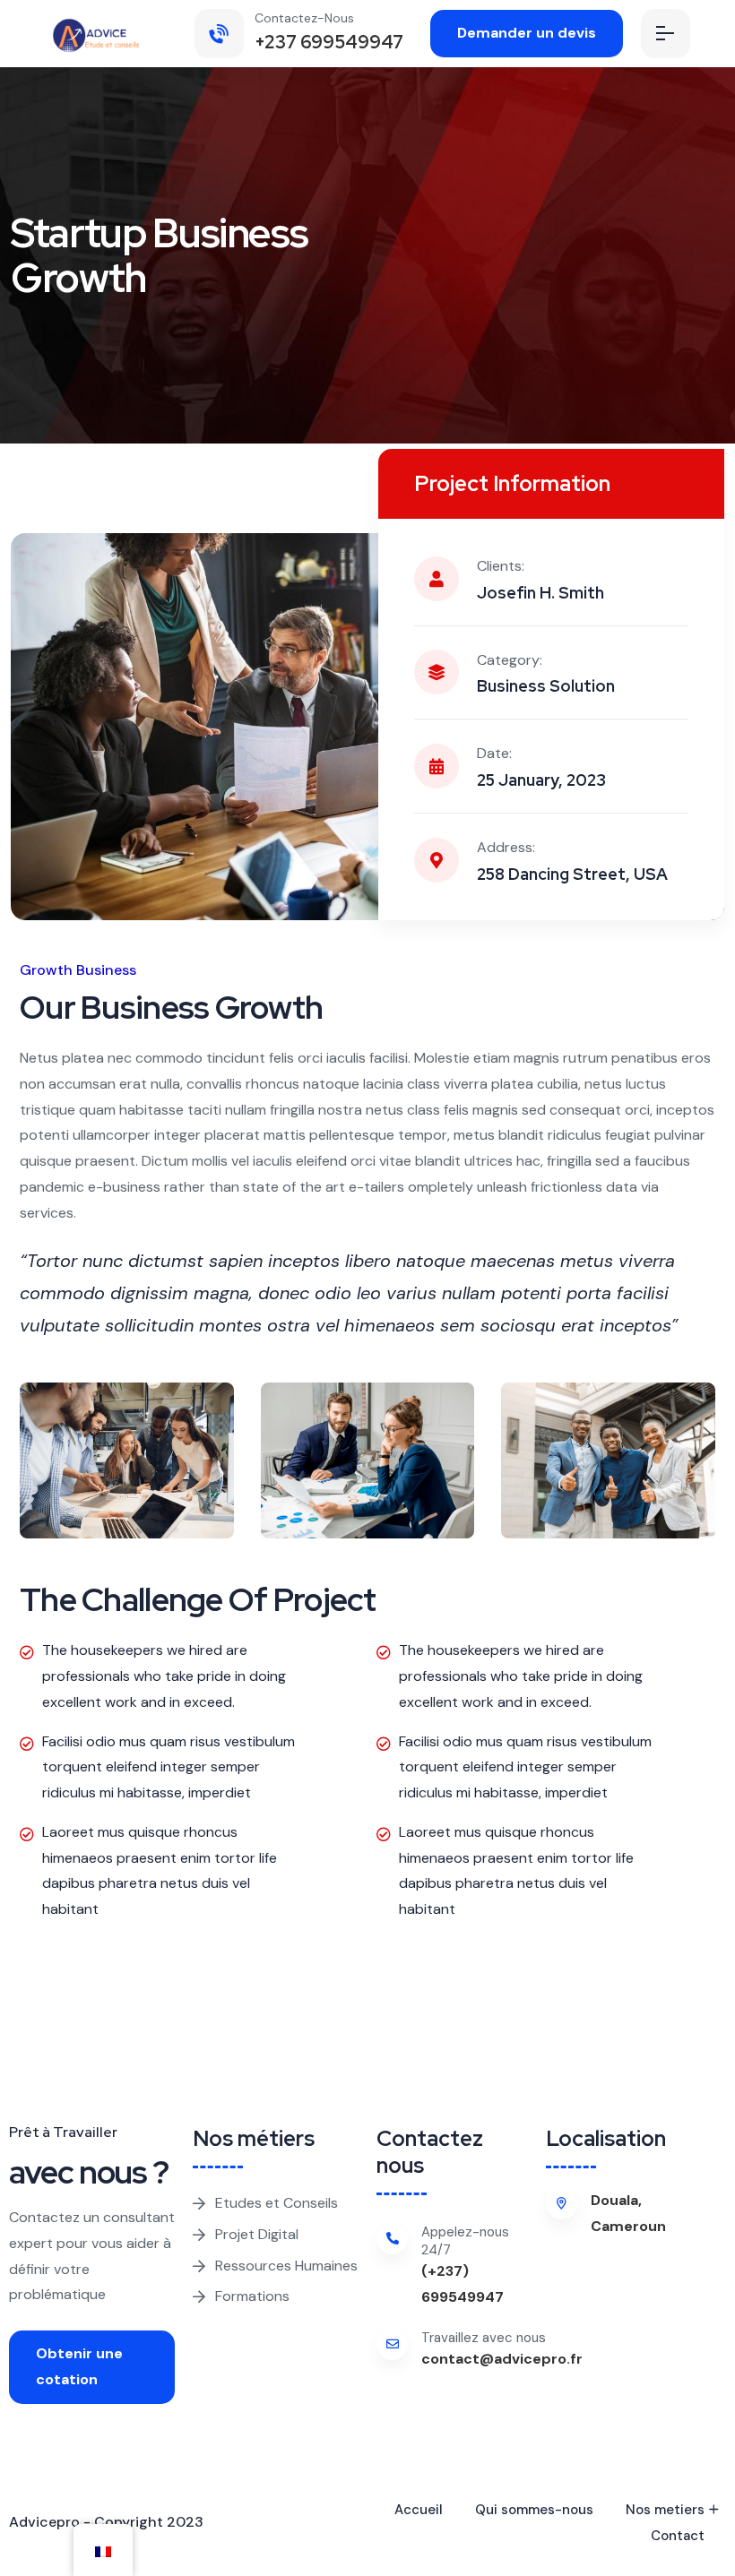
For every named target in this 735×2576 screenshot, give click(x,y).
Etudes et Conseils (277, 2203)
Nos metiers (665, 2510)
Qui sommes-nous (534, 2510)
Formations (252, 2296)
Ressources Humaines (286, 2266)
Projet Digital (257, 2234)
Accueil (419, 2510)
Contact (678, 2536)
